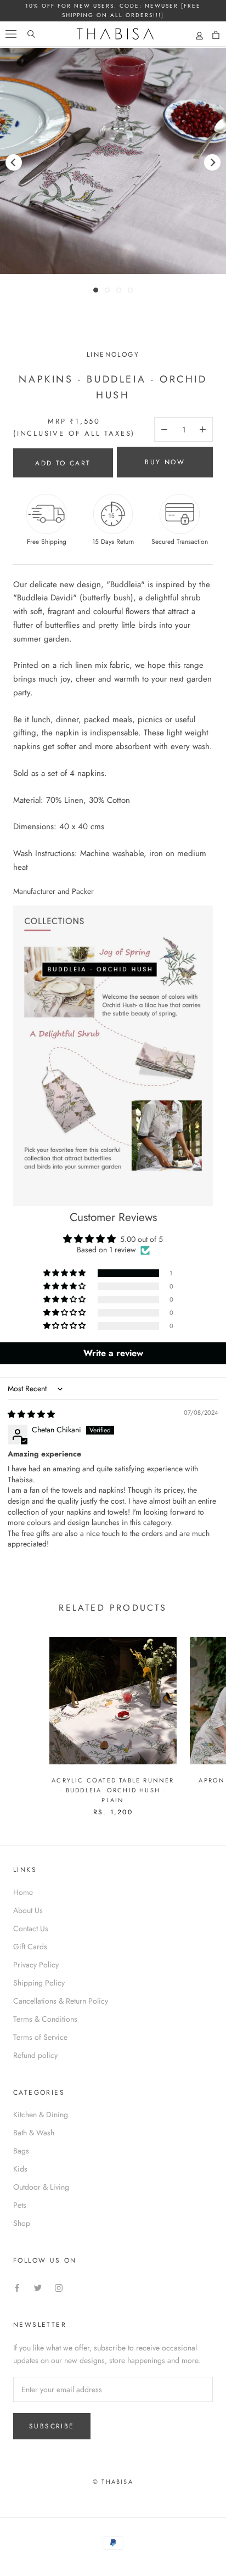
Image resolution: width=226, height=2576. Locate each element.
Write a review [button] (113, 1353)
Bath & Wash (34, 2133)
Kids (20, 2169)
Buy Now (165, 462)
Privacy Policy (36, 1965)
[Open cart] (216, 35)
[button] (65, 1273)
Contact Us (31, 1928)
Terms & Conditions (45, 2019)
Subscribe (52, 2426)
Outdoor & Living (41, 2187)
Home (23, 1892)
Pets (20, 2205)
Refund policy (35, 2055)
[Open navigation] (11, 33)
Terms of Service (40, 2037)
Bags (21, 2151)
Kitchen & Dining (41, 2114)
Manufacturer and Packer (53, 891)
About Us (28, 1910)
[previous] (14, 162)
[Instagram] (59, 2287)
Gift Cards (30, 1947)
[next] (212, 162)
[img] (31, 1414)
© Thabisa (113, 2482)
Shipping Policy (39, 1983)
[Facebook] (17, 2287)
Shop (22, 2223)
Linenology (113, 355)
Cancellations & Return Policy (61, 2001)
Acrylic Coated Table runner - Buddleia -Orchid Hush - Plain (113, 1790)
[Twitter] (38, 2287)
